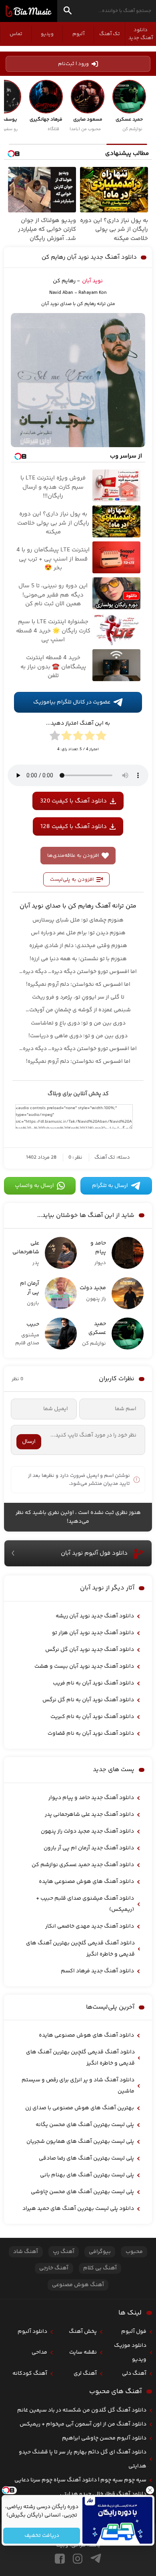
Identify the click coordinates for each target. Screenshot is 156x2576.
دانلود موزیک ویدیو (130, 2353)
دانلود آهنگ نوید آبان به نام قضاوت (91, 1734)
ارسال (29, 1442)
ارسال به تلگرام (110, 1186)
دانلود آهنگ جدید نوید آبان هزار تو (93, 1633)
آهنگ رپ (64, 2252)
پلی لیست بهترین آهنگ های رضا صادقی (86, 2158)
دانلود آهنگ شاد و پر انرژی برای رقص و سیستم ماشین (78, 2086)
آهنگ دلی (134, 2374)
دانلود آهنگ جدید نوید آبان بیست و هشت (84, 1666)
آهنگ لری (85, 2374)
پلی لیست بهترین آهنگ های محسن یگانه (85, 2125)
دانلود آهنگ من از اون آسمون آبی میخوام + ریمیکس (83, 2424)
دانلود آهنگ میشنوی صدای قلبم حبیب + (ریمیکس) (85, 1904)
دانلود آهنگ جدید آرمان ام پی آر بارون (89, 1848)
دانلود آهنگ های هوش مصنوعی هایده (86, 1882)
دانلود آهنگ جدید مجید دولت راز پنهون (87, 1831)
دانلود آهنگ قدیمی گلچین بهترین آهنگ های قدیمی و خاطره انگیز (80, 1949)
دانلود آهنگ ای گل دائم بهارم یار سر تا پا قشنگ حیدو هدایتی (83, 2459)
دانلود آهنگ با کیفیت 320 (73, 801)
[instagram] (78, 2559)
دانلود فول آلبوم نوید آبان (94, 1553)
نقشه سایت (83, 2352)
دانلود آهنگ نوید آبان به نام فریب (93, 1683)
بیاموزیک (29, 11)
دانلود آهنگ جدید (141, 34)
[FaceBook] (60, 2559)
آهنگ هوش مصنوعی (78, 2285)
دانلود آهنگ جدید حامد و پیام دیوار (91, 1798)
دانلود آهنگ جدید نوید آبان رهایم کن (89, 257)
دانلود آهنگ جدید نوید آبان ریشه (95, 1616)
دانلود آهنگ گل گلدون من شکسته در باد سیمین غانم (82, 2410)
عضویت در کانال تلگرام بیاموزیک (72, 702)
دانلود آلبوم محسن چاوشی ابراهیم (104, 2438)
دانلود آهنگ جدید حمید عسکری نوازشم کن (83, 1865)
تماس (16, 34)
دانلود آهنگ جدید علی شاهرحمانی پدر (89, 1815)
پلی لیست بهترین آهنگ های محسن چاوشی (82, 2192)
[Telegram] (96, 2559)
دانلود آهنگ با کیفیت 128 (74, 827)
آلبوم (78, 34)
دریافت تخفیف (41, 2536)
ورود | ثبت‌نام (73, 64)
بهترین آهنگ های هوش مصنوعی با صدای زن (80, 2108)
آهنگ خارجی (54, 2268)
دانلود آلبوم (32, 2332)
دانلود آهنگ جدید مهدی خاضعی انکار (90, 1926)
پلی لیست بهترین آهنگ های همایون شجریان (80, 2142)
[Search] (68, 12)
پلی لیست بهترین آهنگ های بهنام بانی (87, 2175)
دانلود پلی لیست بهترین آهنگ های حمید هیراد (78, 2209)
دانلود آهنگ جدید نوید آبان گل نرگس (90, 1650)
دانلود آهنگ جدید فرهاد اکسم (97, 1971)
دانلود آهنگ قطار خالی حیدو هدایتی (103, 2494)
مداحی (39, 2352)
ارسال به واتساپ (34, 1186)
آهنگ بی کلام (100, 2268)
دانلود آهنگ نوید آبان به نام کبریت (92, 1717)
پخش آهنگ (83, 2332)
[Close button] (150, 2490)
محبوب (134, 2252)
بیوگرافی (100, 2252)
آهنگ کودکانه (30, 2374)
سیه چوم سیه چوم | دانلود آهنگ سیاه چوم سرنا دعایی (80, 2480)
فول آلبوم (134, 2332)
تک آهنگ (110, 34)
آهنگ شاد (26, 2252)
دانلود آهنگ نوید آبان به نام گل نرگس (88, 1700)
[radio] (101, 737)
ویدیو (47, 34)
